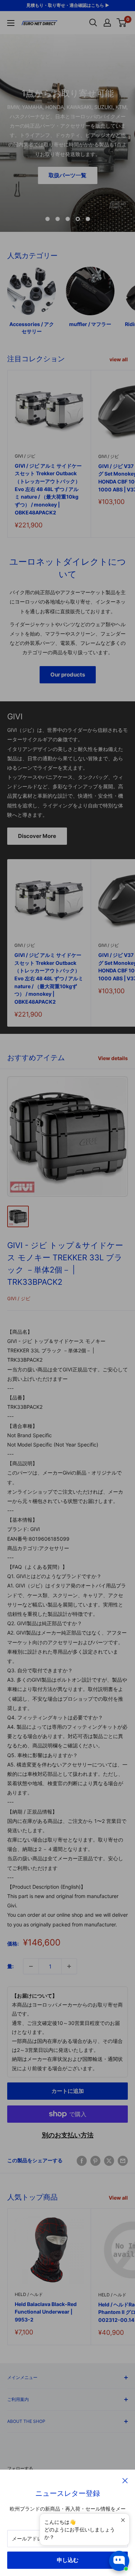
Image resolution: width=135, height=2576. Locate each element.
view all (119, 359)
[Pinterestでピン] (95, 2160)
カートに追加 (68, 2091)
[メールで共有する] (123, 2160)
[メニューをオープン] (11, 23)
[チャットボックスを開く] (119, 2561)
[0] (122, 23)
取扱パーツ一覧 (67, 175)
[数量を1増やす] (69, 1966)
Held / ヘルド (29, 2294)
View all (118, 2198)
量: (10, 1966)
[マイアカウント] (107, 23)
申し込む (68, 2560)
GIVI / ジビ (25, 456)
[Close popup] (123, 2520)
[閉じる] (125, 2480)
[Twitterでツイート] (109, 2160)
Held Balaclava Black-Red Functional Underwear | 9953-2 (46, 2312)
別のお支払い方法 (68, 2135)
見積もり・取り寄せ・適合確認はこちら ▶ (68, 5)
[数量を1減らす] (31, 1966)
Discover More (37, 836)
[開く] (93, 23)
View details (113, 1058)
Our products (68, 675)
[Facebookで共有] (82, 2160)
